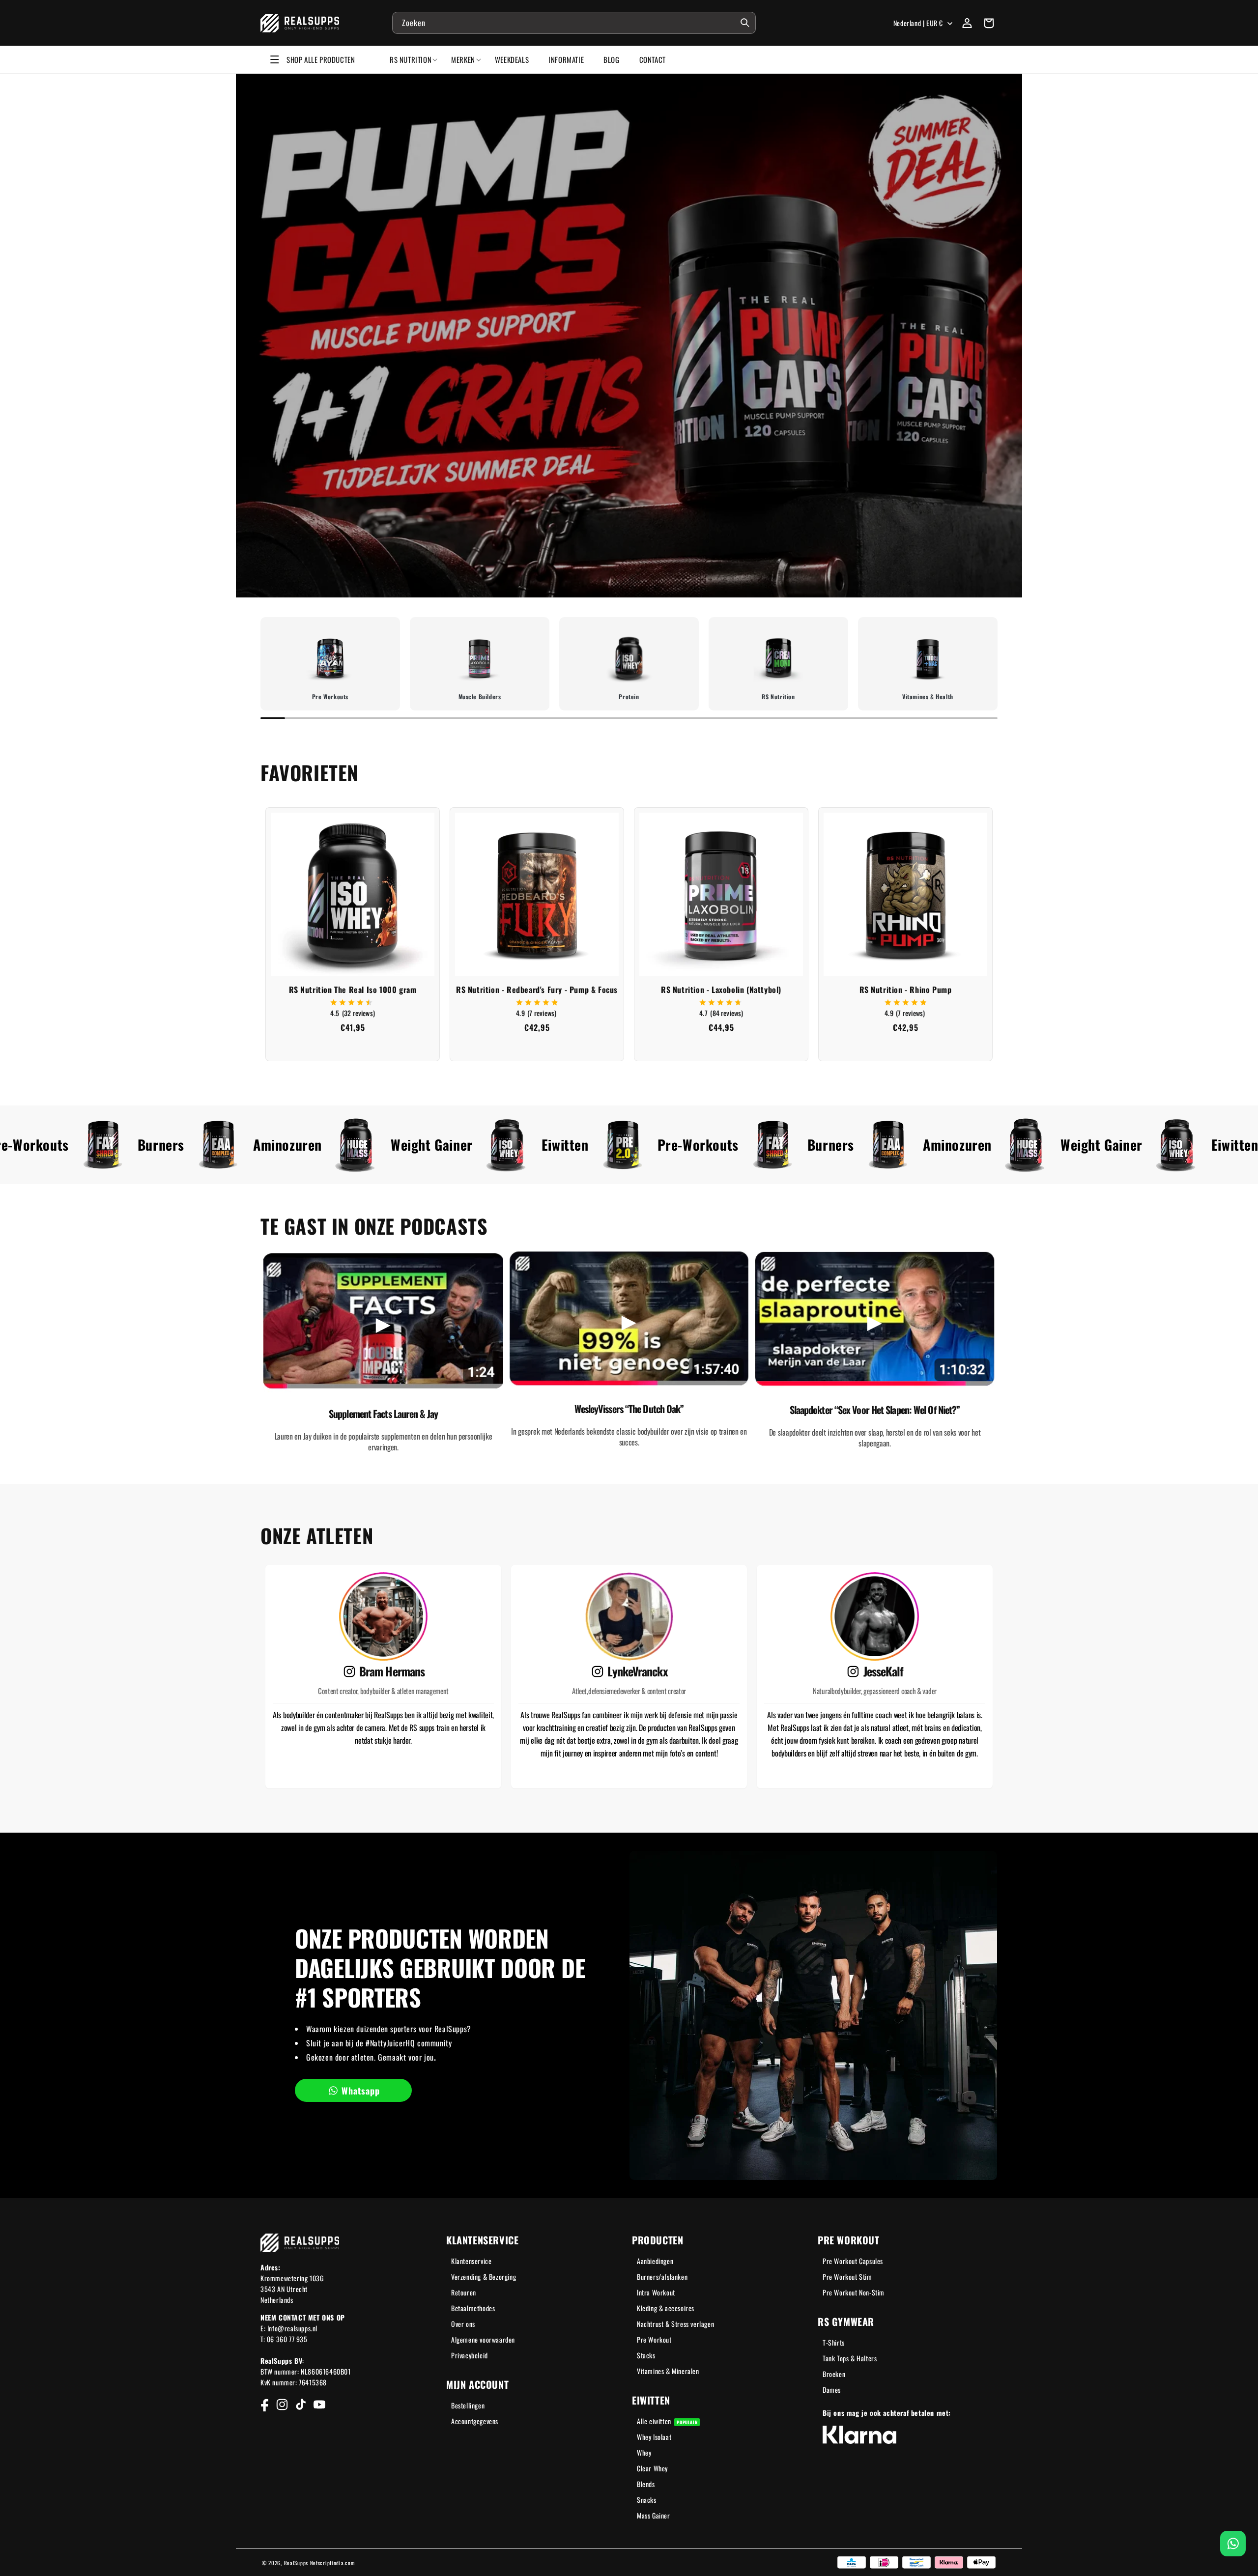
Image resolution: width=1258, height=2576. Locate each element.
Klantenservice (471, 2261)
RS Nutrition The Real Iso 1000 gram (353, 990)
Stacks (646, 2355)
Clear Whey (652, 2468)
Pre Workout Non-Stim (854, 2292)
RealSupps (296, 2563)
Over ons (463, 2324)
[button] (989, 23)
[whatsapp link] (1233, 2544)
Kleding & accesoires (666, 2308)
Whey (644, 2452)
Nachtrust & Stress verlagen (675, 2324)
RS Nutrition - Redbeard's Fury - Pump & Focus (537, 990)
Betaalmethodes (473, 2308)
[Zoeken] (745, 23)
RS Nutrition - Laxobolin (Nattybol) (721, 990)
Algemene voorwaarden (483, 2339)
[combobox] (574, 23)
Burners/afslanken (662, 2277)
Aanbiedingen (655, 2261)
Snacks (647, 2500)
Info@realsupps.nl (292, 2328)
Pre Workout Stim (847, 2277)
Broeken (834, 2374)
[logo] (300, 23)
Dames (832, 2390)
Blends (646, 2484)
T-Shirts (834, 2342)
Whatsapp (361, 2091)
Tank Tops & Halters (850, 2358)
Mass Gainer (654, 2515)
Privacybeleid (470, 2355)
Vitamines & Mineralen (668, 2371)
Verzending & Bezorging (484, 2277)
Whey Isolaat (654, 2437)
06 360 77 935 (287, 2339)
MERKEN (463, 59)
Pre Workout (654, 2339)
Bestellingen (468, 2405)
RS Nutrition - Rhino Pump (906, 990)
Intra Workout (656, 2292)
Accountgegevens (475, 2421)
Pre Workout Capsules (853, 2261)
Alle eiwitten (667, 2421)
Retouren (464, 2292)
